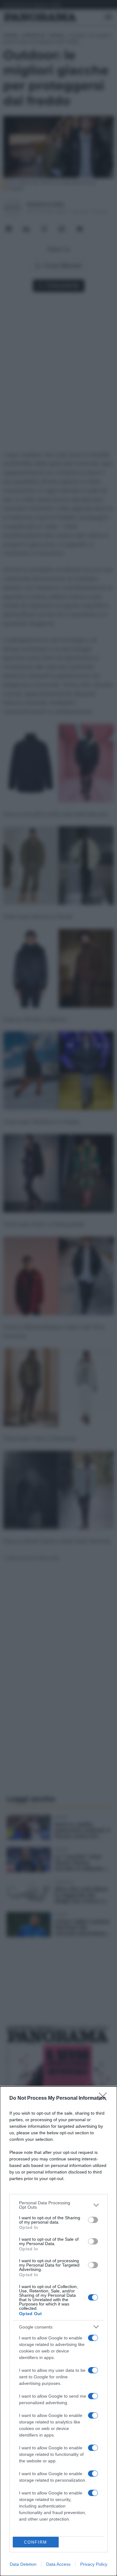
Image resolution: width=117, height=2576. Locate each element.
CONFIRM (36, 2542)
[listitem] (58, 2205)
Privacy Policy (94, 2564)
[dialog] (58, 2331)
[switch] (93, 2220)
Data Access (58, 2564)
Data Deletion (23, 2564)
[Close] (105, 2098)
